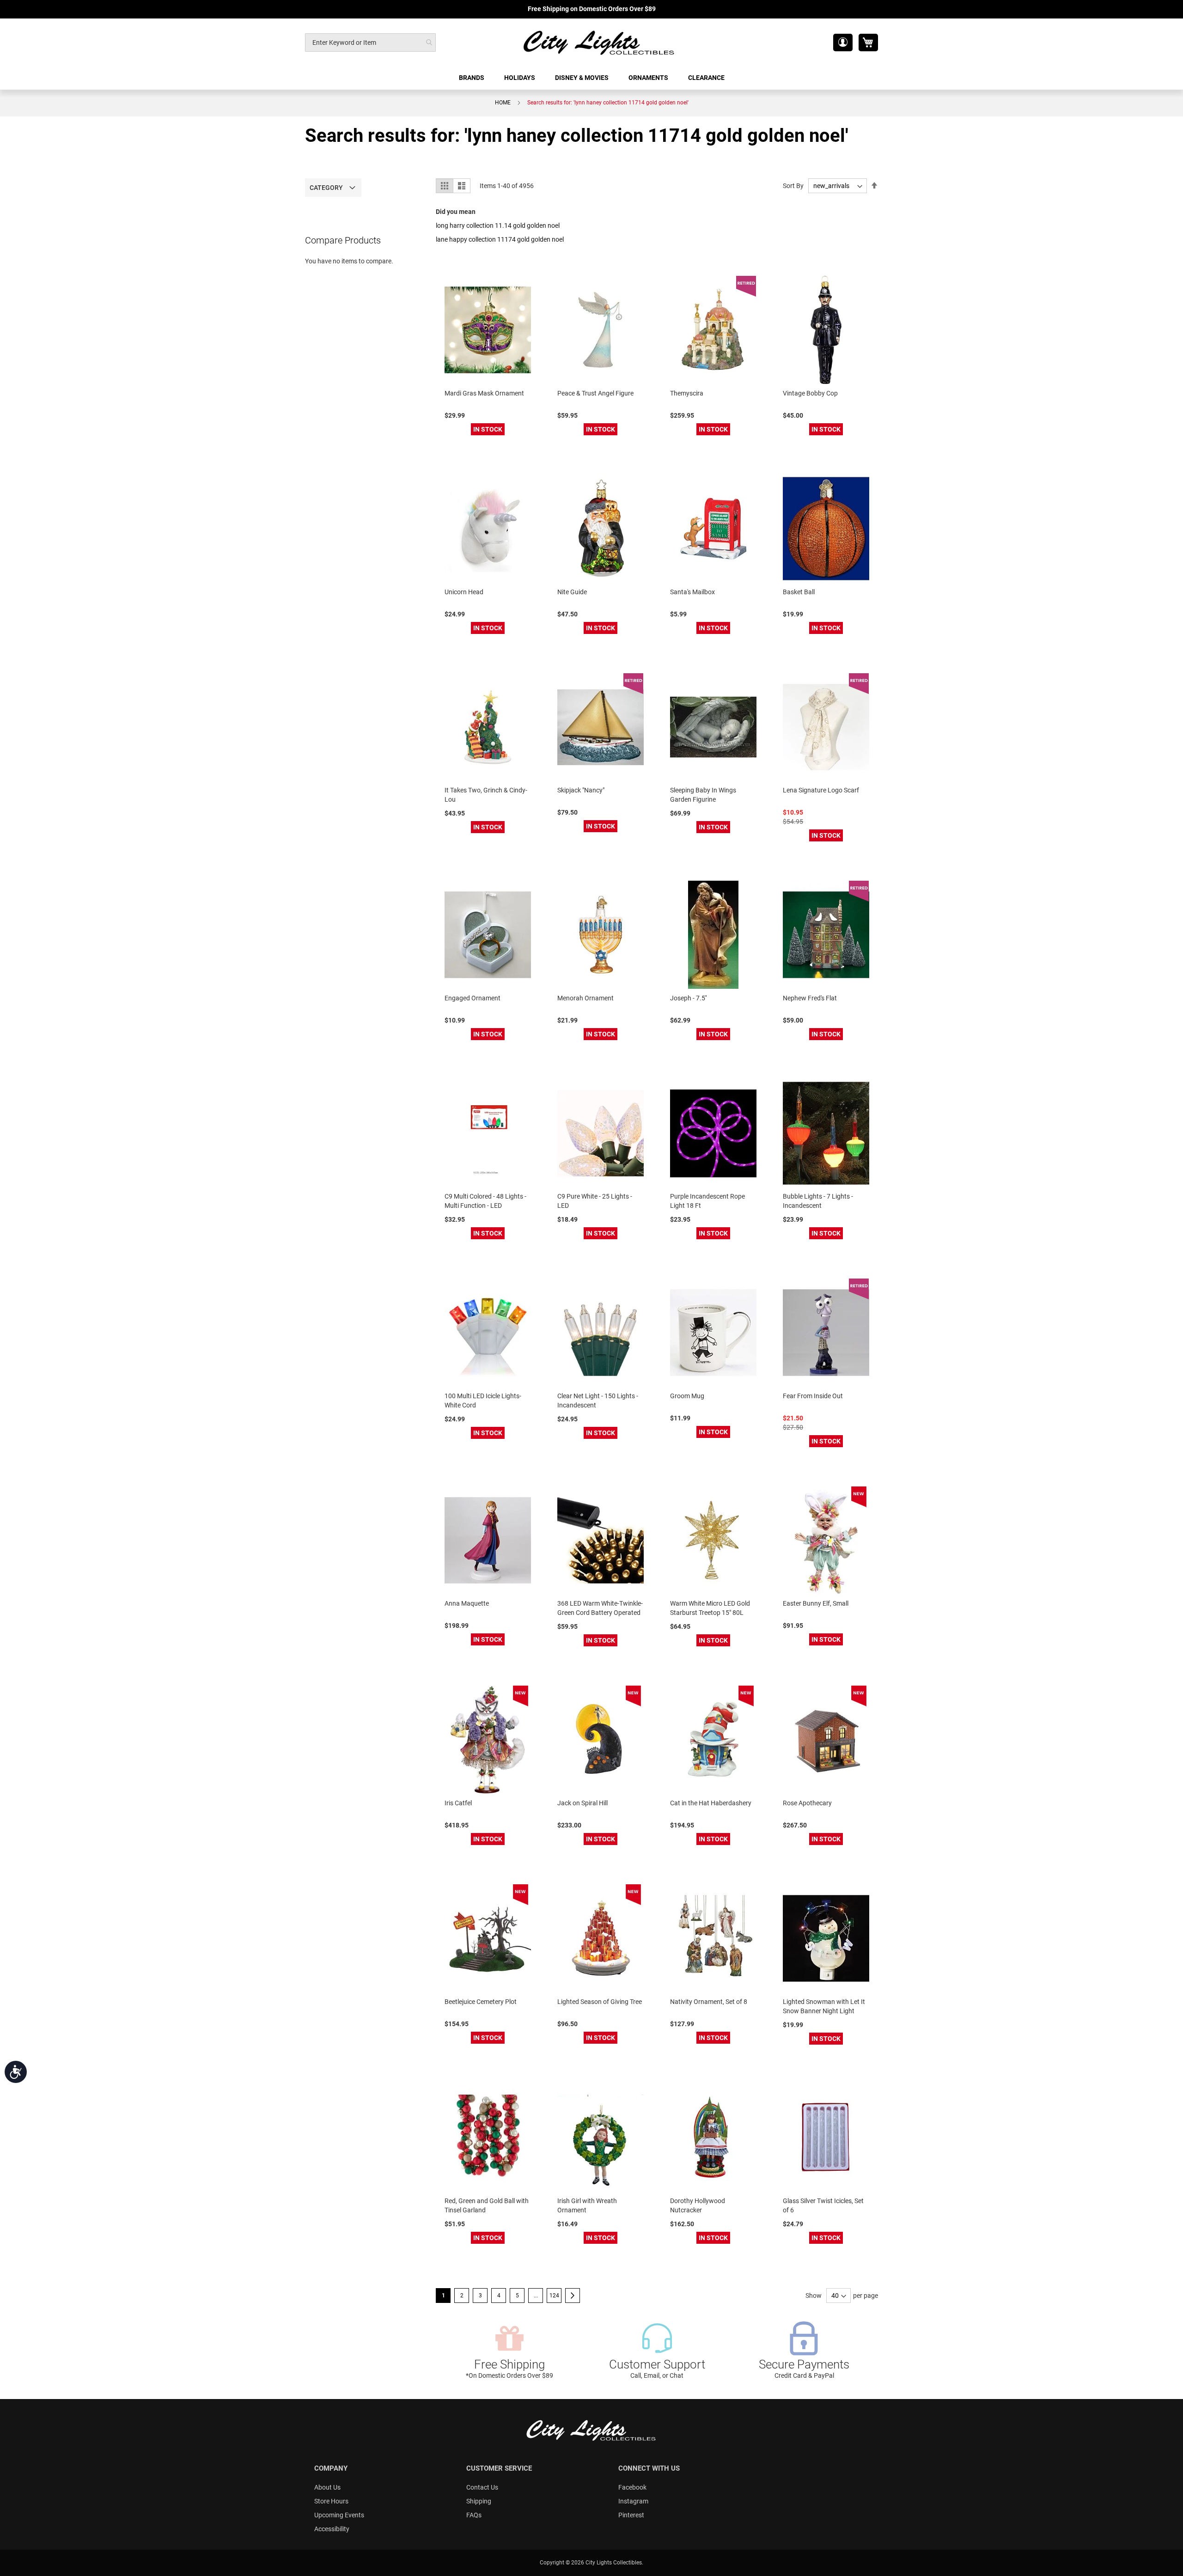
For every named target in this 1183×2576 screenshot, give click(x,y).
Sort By (793, 186)
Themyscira (687, 393)
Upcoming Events (339, 2515)
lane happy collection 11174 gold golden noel (500, 239)
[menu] (591, 78)
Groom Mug (687, 1396)
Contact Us (482, 2487)
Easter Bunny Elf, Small (816, 1603)
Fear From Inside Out (813, 1396)
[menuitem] (472, 78)
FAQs (474, 2515)
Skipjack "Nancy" (581, 790)
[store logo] (599, 42)
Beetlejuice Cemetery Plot (481, 2002)
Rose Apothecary (807, 1803)
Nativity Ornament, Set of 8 (709, 2002)
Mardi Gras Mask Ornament (484, 393)
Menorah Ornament (585, 998)
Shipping (479, 2501)
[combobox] (370, 43)
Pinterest (631, 2515)
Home (503, 103)
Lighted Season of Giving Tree (600, 2002)
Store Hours (331, 2501)
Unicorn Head (464, 592)
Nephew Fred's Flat (810, 998)
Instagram (633, 2501)
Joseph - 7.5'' (688, 998)
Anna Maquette (467, 1603)
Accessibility (332, 2529)
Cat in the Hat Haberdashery (711, 1803)
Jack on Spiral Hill (582, 1803)
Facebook (632, 2487)
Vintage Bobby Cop (810, 393)
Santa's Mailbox (692, 592)
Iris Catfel (458, 1803)
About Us (327, 2487)
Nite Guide (572, 592)
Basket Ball (799, 592)
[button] (843, 43)
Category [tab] (326, 188)
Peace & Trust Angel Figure (595, 393)
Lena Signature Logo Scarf (821, 790)
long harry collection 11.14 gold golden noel (498, 225)
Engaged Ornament (473, 998)
